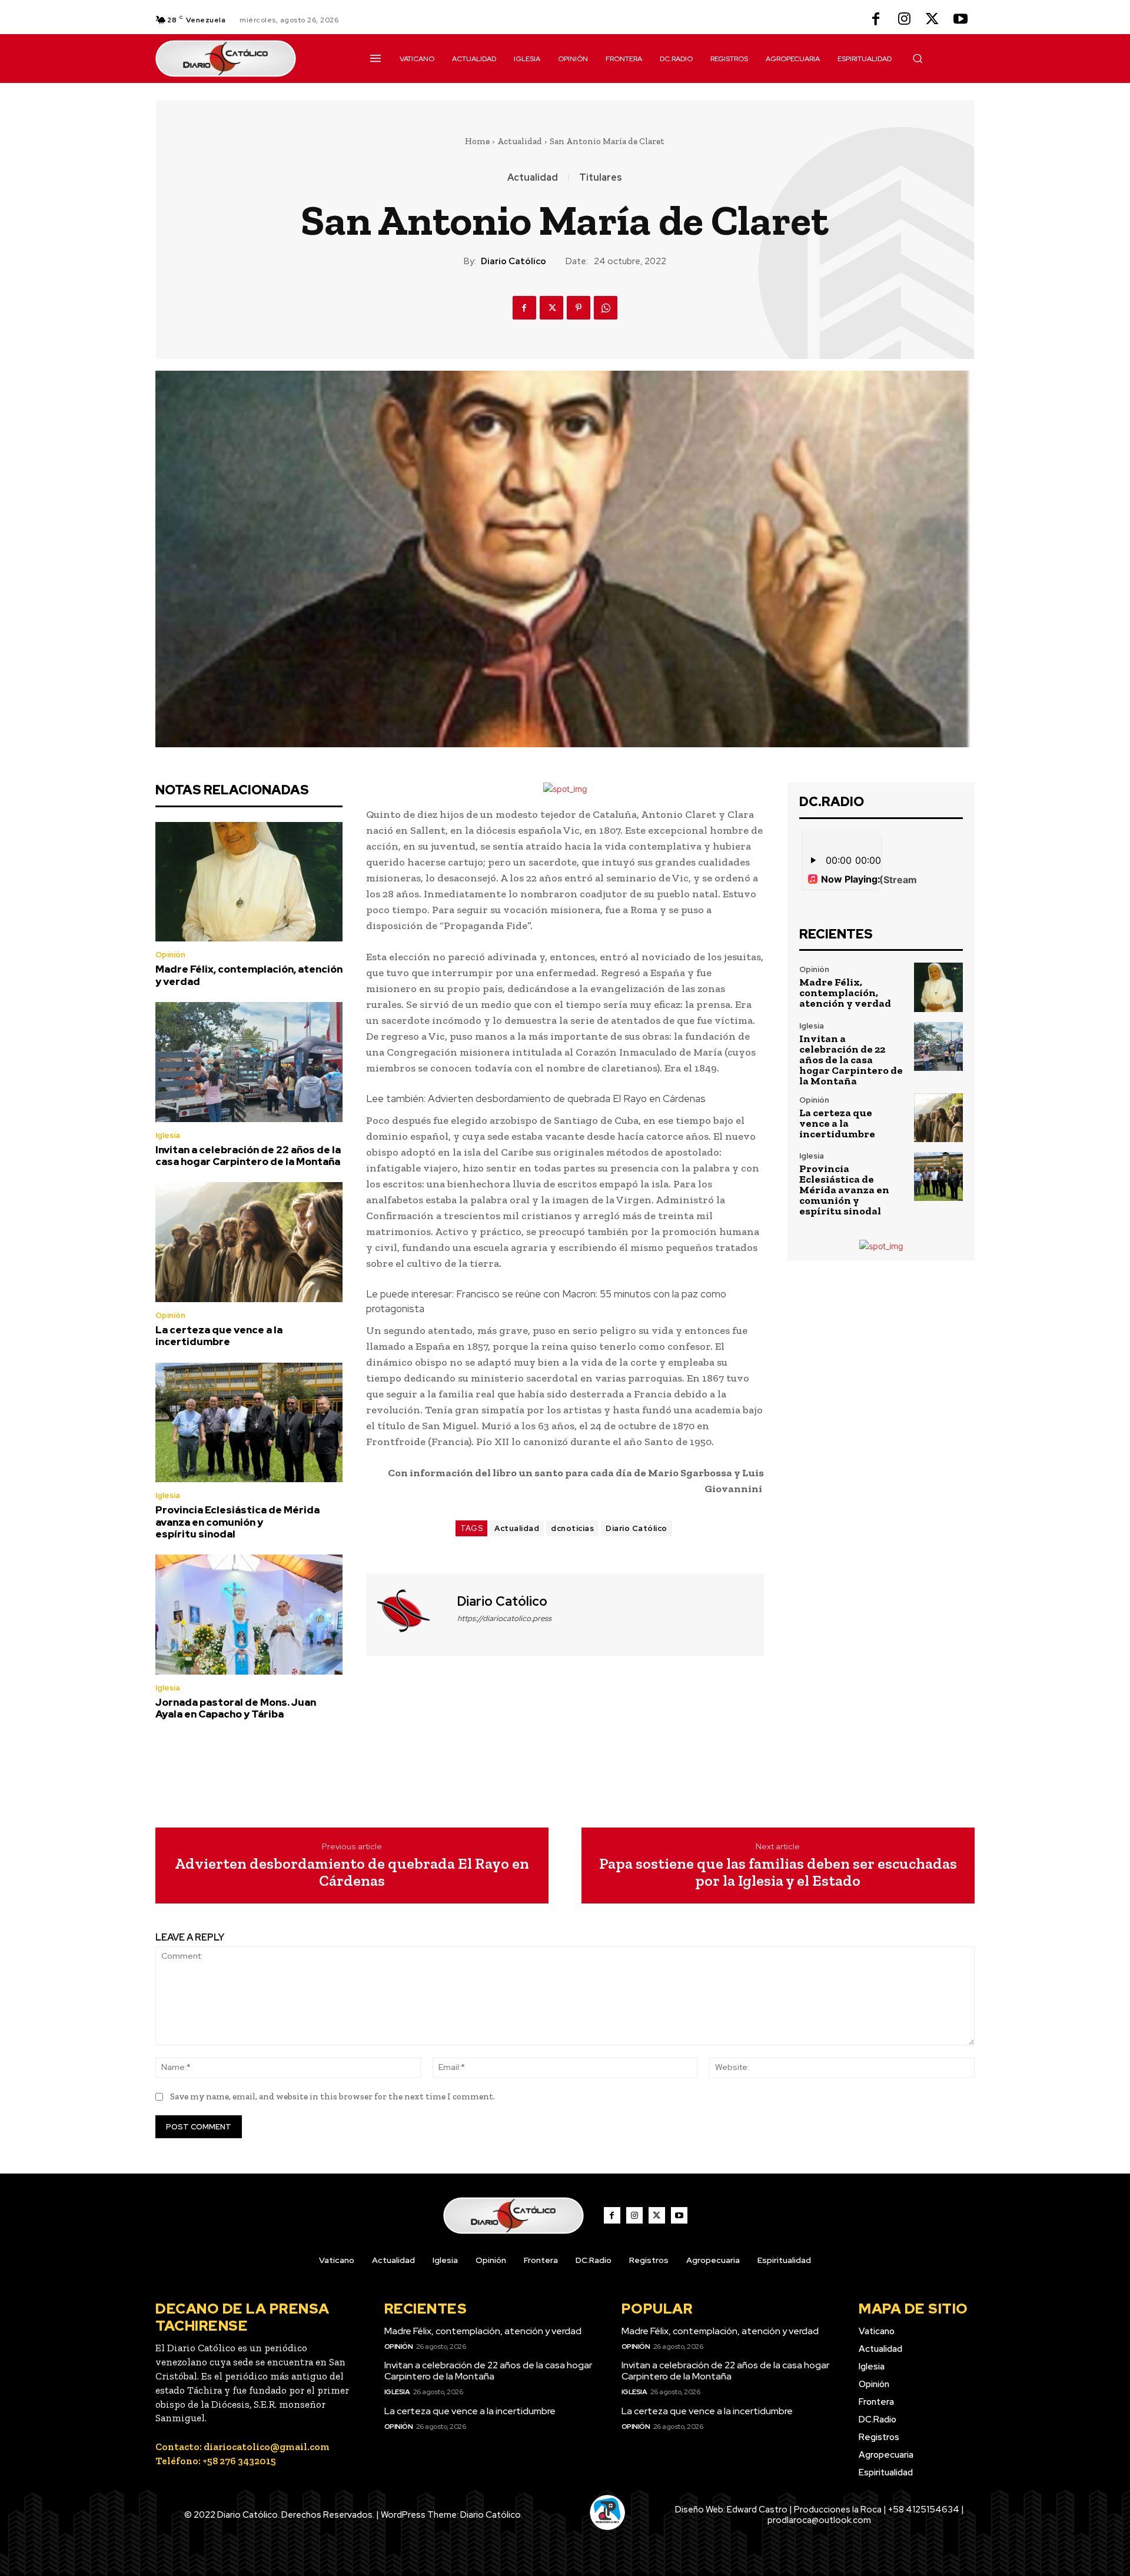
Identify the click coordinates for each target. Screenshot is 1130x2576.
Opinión (170, 955)
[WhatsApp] (606, 308)
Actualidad (520, 141)
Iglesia (168, 1135)
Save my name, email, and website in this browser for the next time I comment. (333, 2096)
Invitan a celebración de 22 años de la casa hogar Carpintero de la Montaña (248, 1156)
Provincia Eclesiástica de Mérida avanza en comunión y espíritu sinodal (237, 1522)
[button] (918, 58)
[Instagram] (904, 20)
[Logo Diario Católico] (249, 59)
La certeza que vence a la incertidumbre (219, 1336)
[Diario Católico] (410, 1613)
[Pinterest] (579, 308)
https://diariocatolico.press (504, 1618)
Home (477, 141)
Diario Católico (514, 261)
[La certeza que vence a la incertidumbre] (249, 1242)
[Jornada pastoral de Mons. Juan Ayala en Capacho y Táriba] (249, 1615)
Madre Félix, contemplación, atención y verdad (249, 975)
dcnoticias (572, 1528)
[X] (932, 20)
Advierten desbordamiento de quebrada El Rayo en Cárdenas (352, 1872)
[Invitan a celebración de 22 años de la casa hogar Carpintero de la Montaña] (249, 1062)
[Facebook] (876, 20)
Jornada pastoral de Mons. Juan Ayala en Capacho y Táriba (236, 1708)
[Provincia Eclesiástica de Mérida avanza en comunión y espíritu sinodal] (249, 1423)
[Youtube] (960, 20)
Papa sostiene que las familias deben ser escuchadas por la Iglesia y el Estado (778, 1872)
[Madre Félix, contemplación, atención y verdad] (249, 882)
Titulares (601, 178)
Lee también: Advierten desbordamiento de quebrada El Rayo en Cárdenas (536, 1099)
